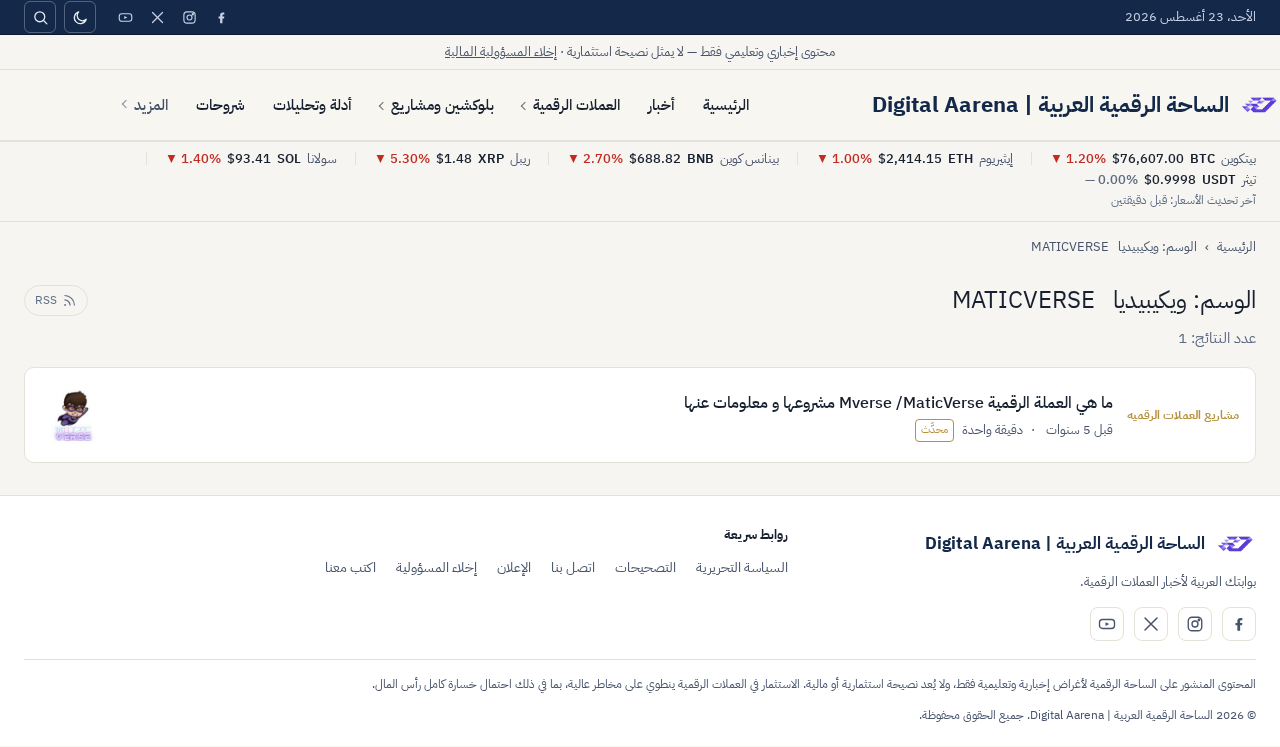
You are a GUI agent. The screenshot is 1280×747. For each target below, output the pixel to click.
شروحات (220, 105)
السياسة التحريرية (742, 567)
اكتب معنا (350, 567)
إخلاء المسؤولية (436, 567)
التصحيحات (645, 567)
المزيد (151, 105)
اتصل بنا (573, 567)
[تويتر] (157, 17)
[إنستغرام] (189, 17)
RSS (46, 300)
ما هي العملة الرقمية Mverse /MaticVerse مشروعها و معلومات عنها (898, 403)
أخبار (661, 105)
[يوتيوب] (125, 17)
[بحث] (40, 17)
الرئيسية (726, 105)
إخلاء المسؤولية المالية (501, 51)
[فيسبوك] (221, 17)
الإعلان (514, 567)
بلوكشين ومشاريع (442, 105)
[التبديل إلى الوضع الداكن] (80, 17)
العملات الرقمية (576, 105)
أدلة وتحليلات (312, 105)
